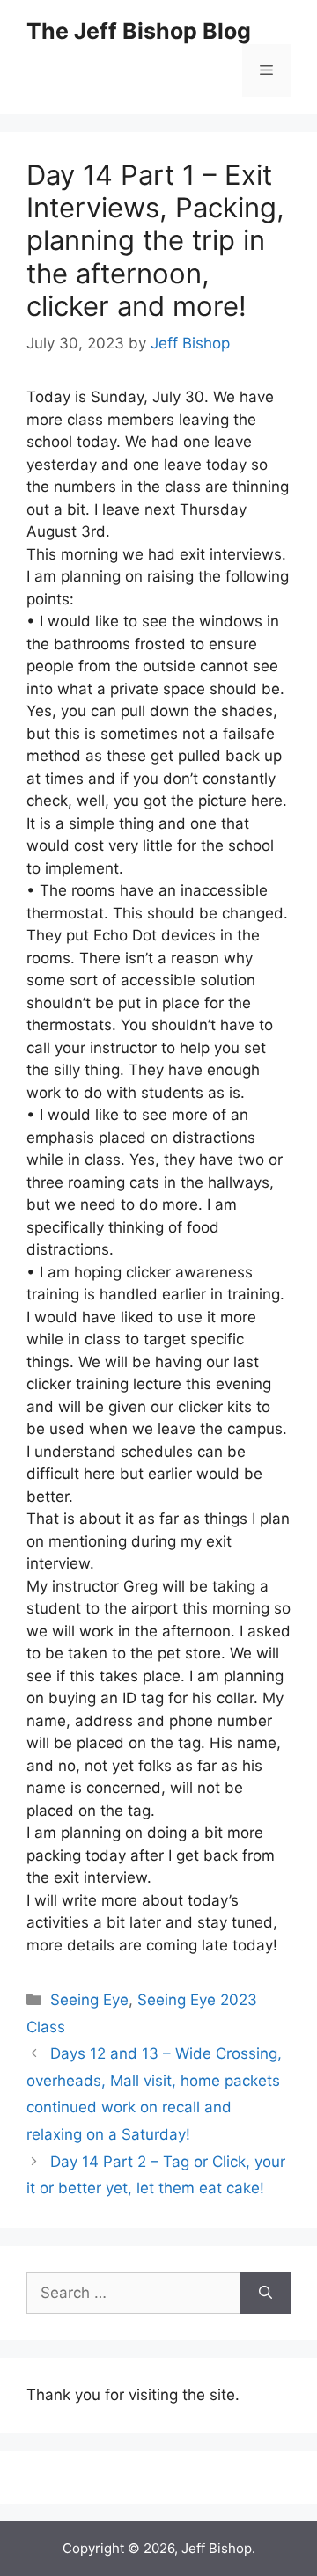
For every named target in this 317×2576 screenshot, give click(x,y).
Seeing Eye (89, 2000)
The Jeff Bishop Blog (139, 31)
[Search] (265, 2294)
